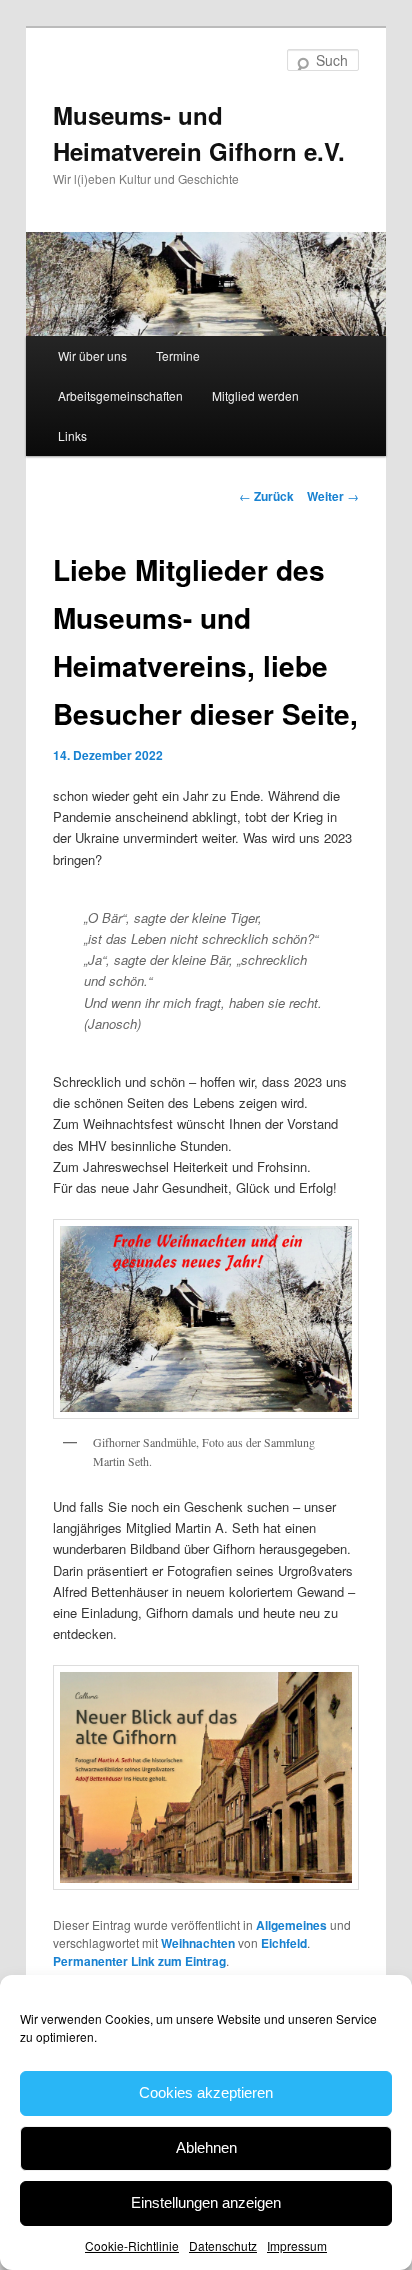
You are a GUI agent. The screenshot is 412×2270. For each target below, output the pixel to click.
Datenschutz (223, 2245)
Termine (178, 355)
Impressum (297, 2245)
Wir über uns (92, 355)
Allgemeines (291, 1925)
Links (72, 435)
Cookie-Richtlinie (132, 2245)
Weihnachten (198, 1943)
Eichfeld (284, 1943)
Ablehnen (206, 2147)
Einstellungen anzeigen (206, 2202)
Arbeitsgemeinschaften (120, 395)
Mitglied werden (255, 395)
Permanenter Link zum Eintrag (139, 1961)
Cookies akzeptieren (206, 2092)
